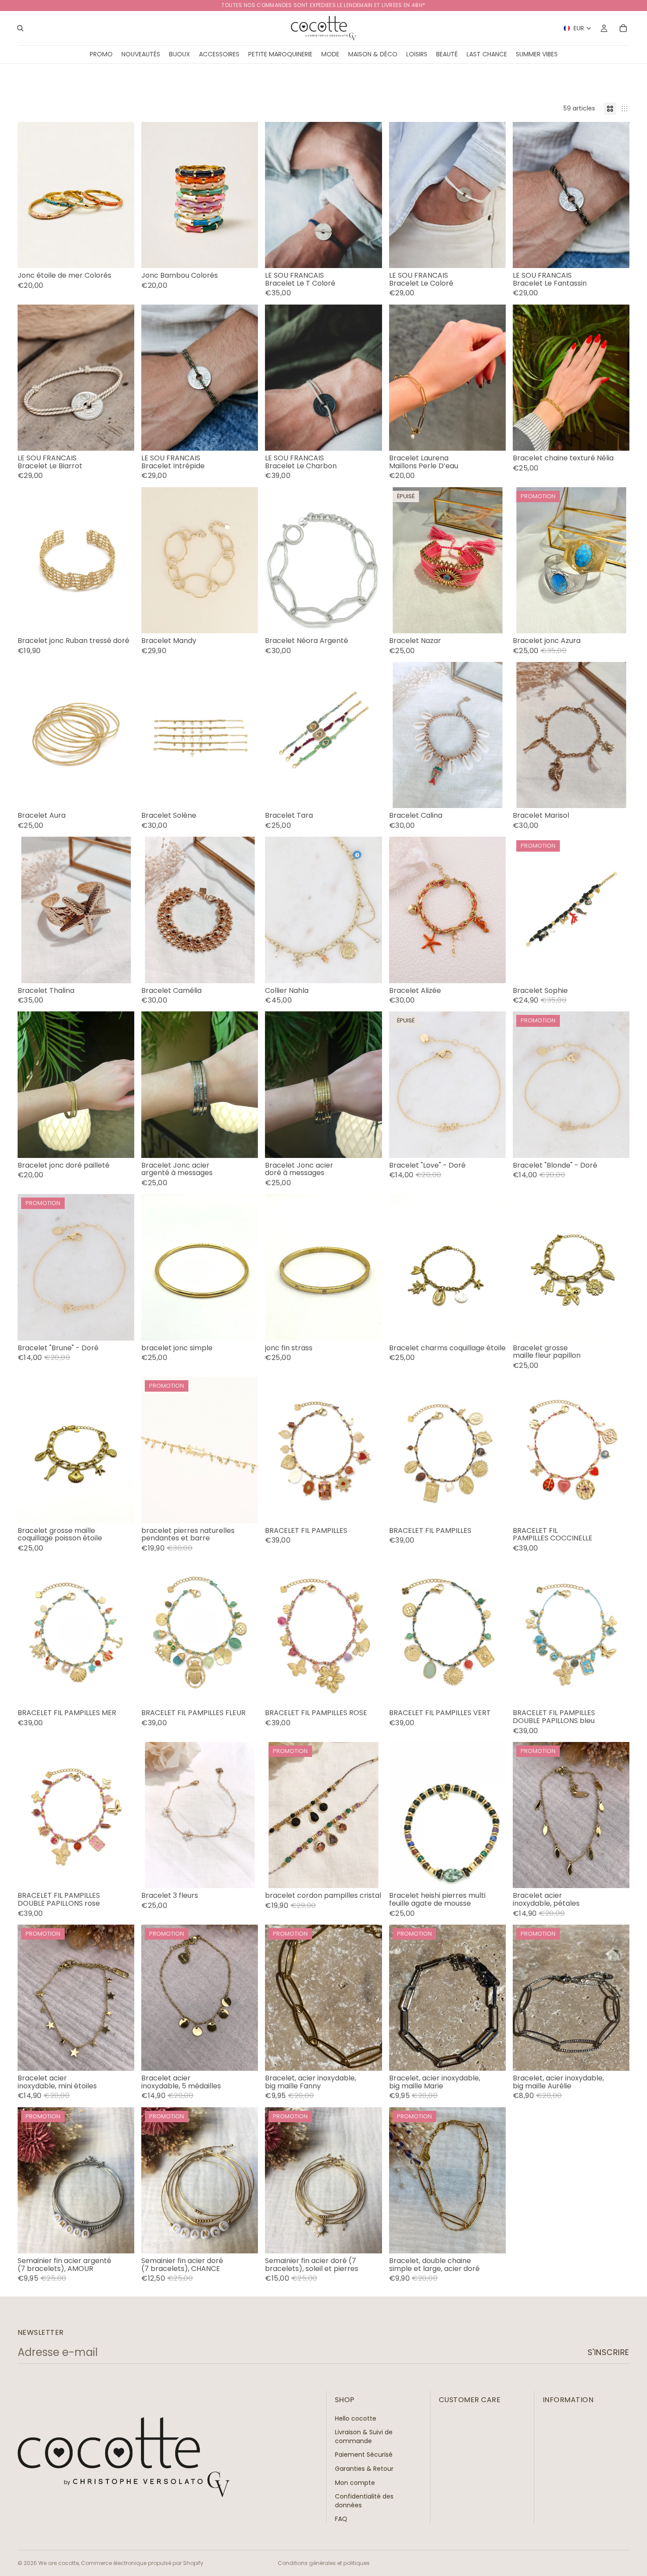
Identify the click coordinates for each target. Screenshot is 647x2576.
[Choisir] (121, 254)
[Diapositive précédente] (278, 195)
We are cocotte (59, 2563)
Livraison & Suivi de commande (364, 2436)
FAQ (341, 2519)
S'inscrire (608, 2352)
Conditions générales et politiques (324, 2563)
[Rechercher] (20, 28)
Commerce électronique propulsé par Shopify (142, 2563)
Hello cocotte (356, 2418)
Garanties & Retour (364, 2469)
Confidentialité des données (364, 2501)
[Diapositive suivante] (369, 195)
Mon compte (355, 2483)
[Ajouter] (616, 254)
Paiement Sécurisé (364, 2455)
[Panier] (623, 28)
